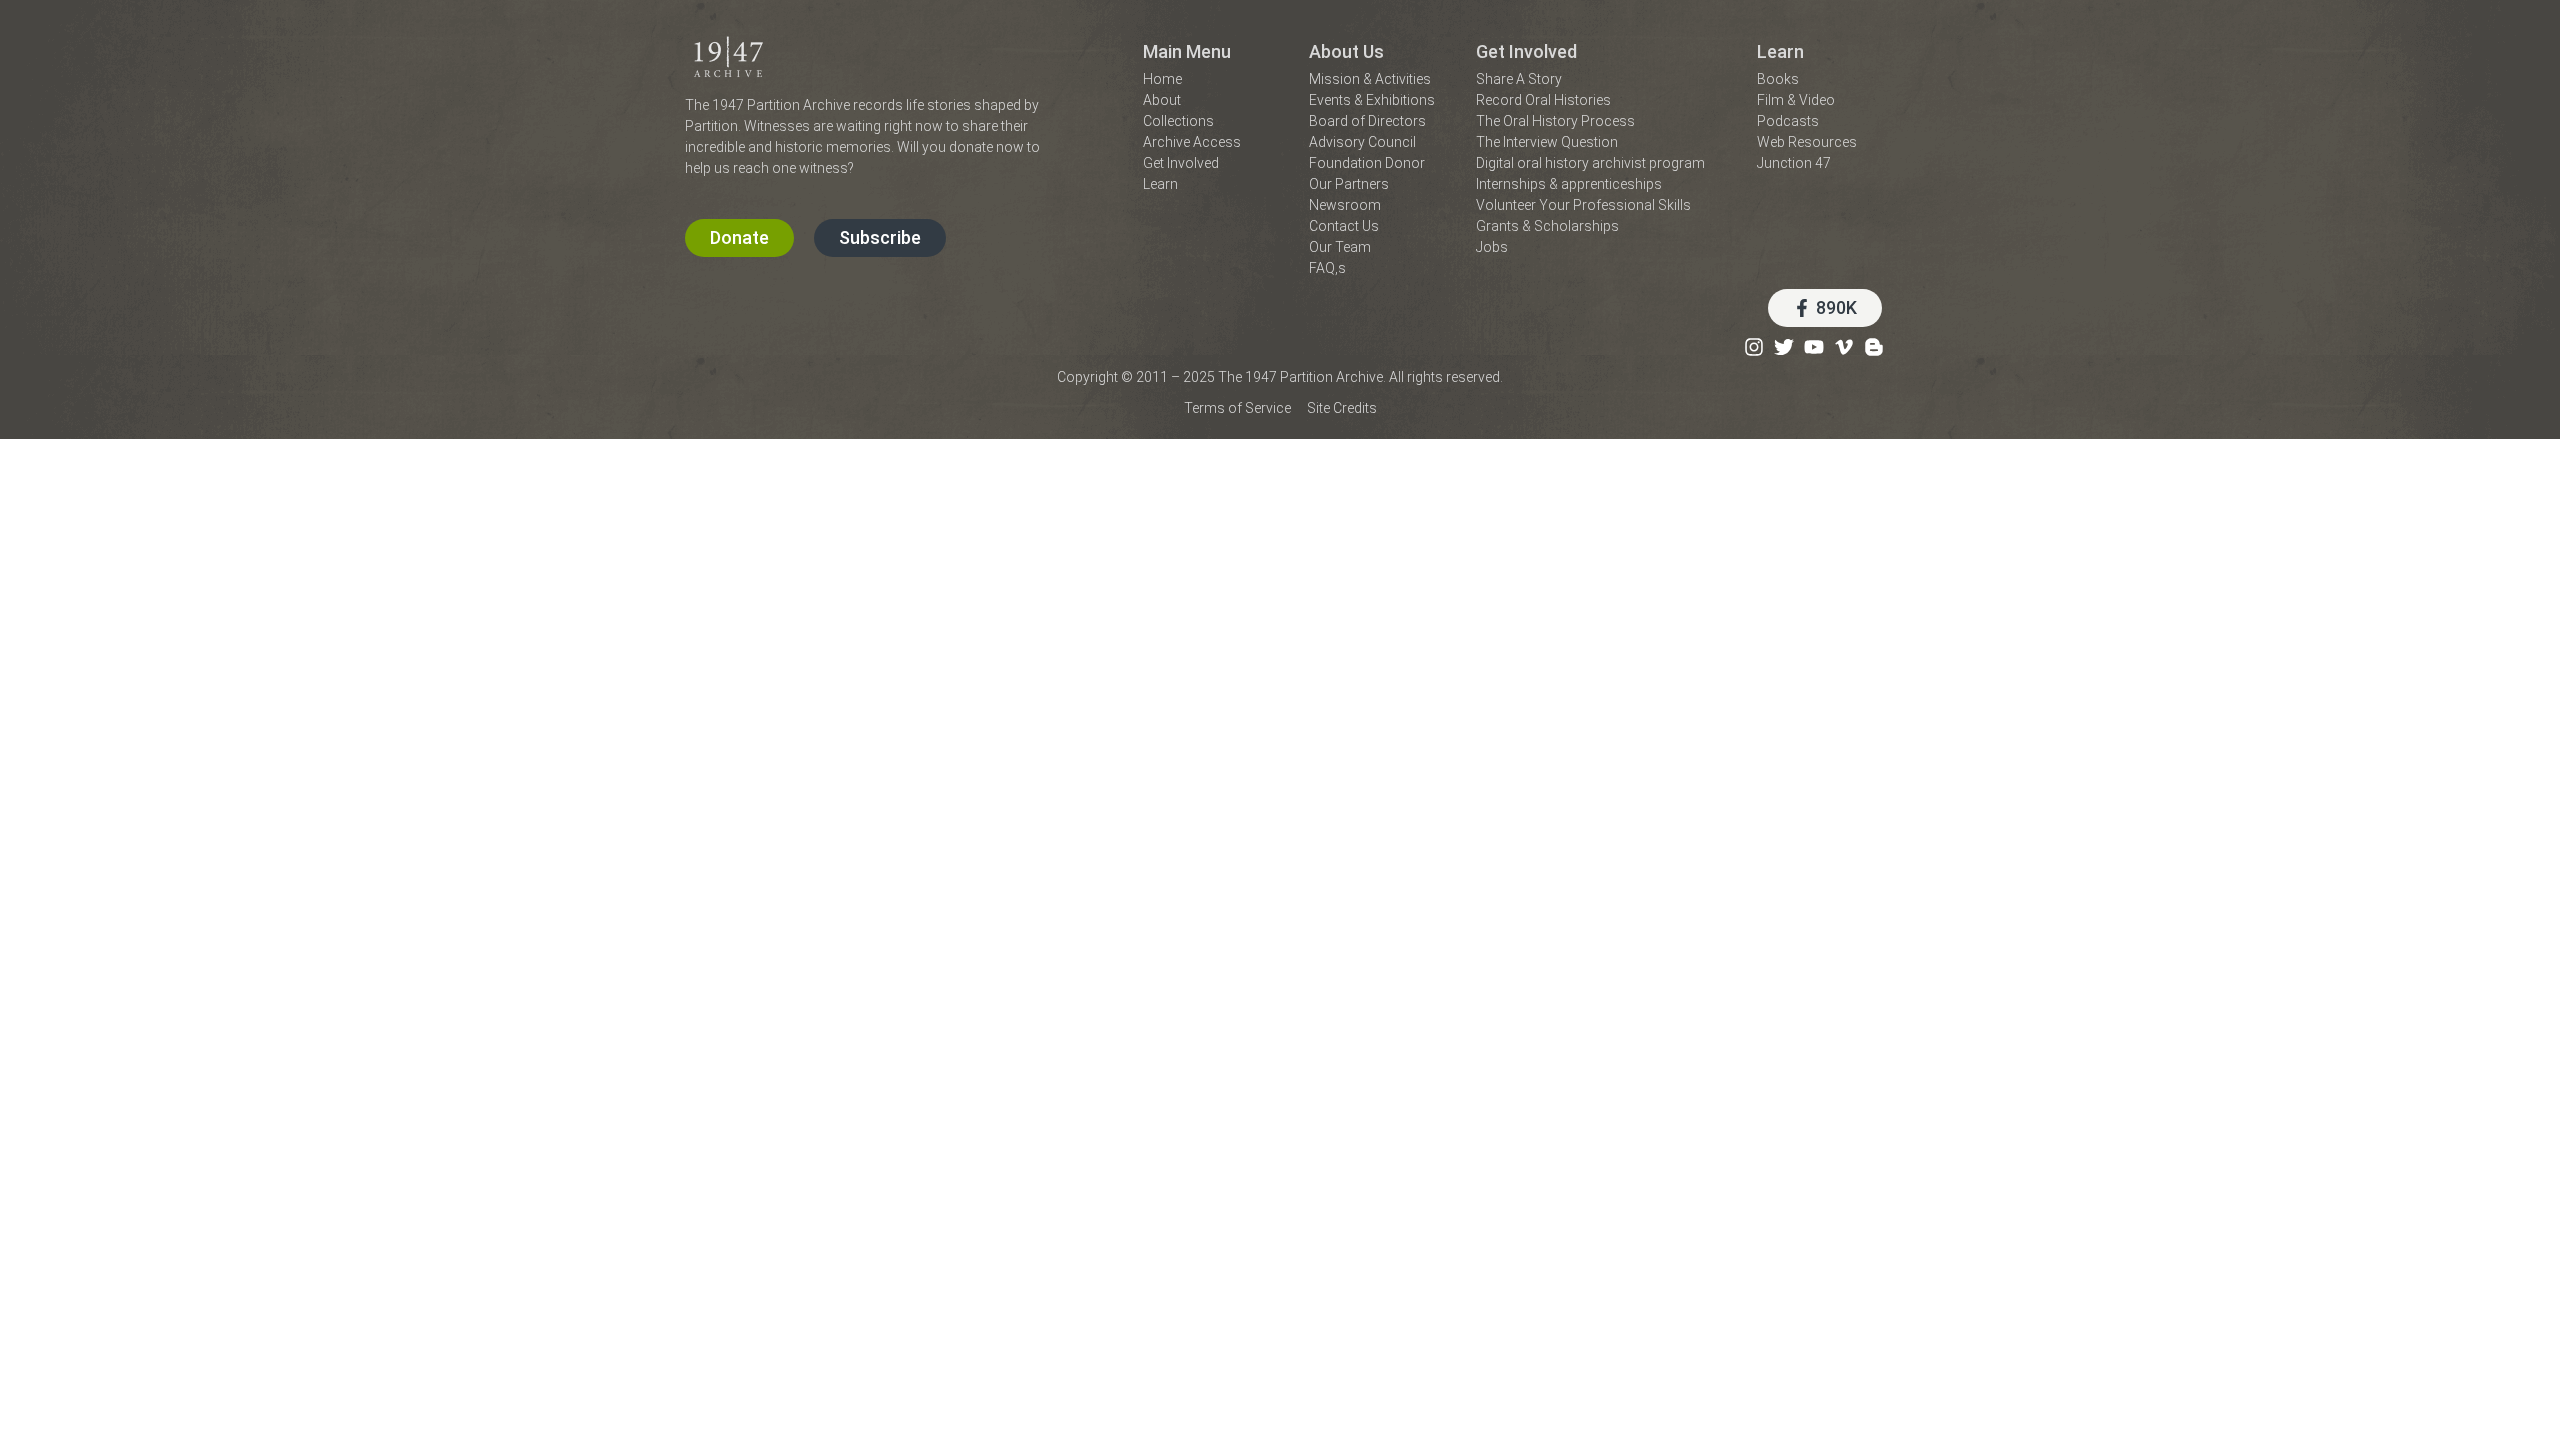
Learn (1780, 51)
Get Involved (1526, 51)
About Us (1346, 51)
